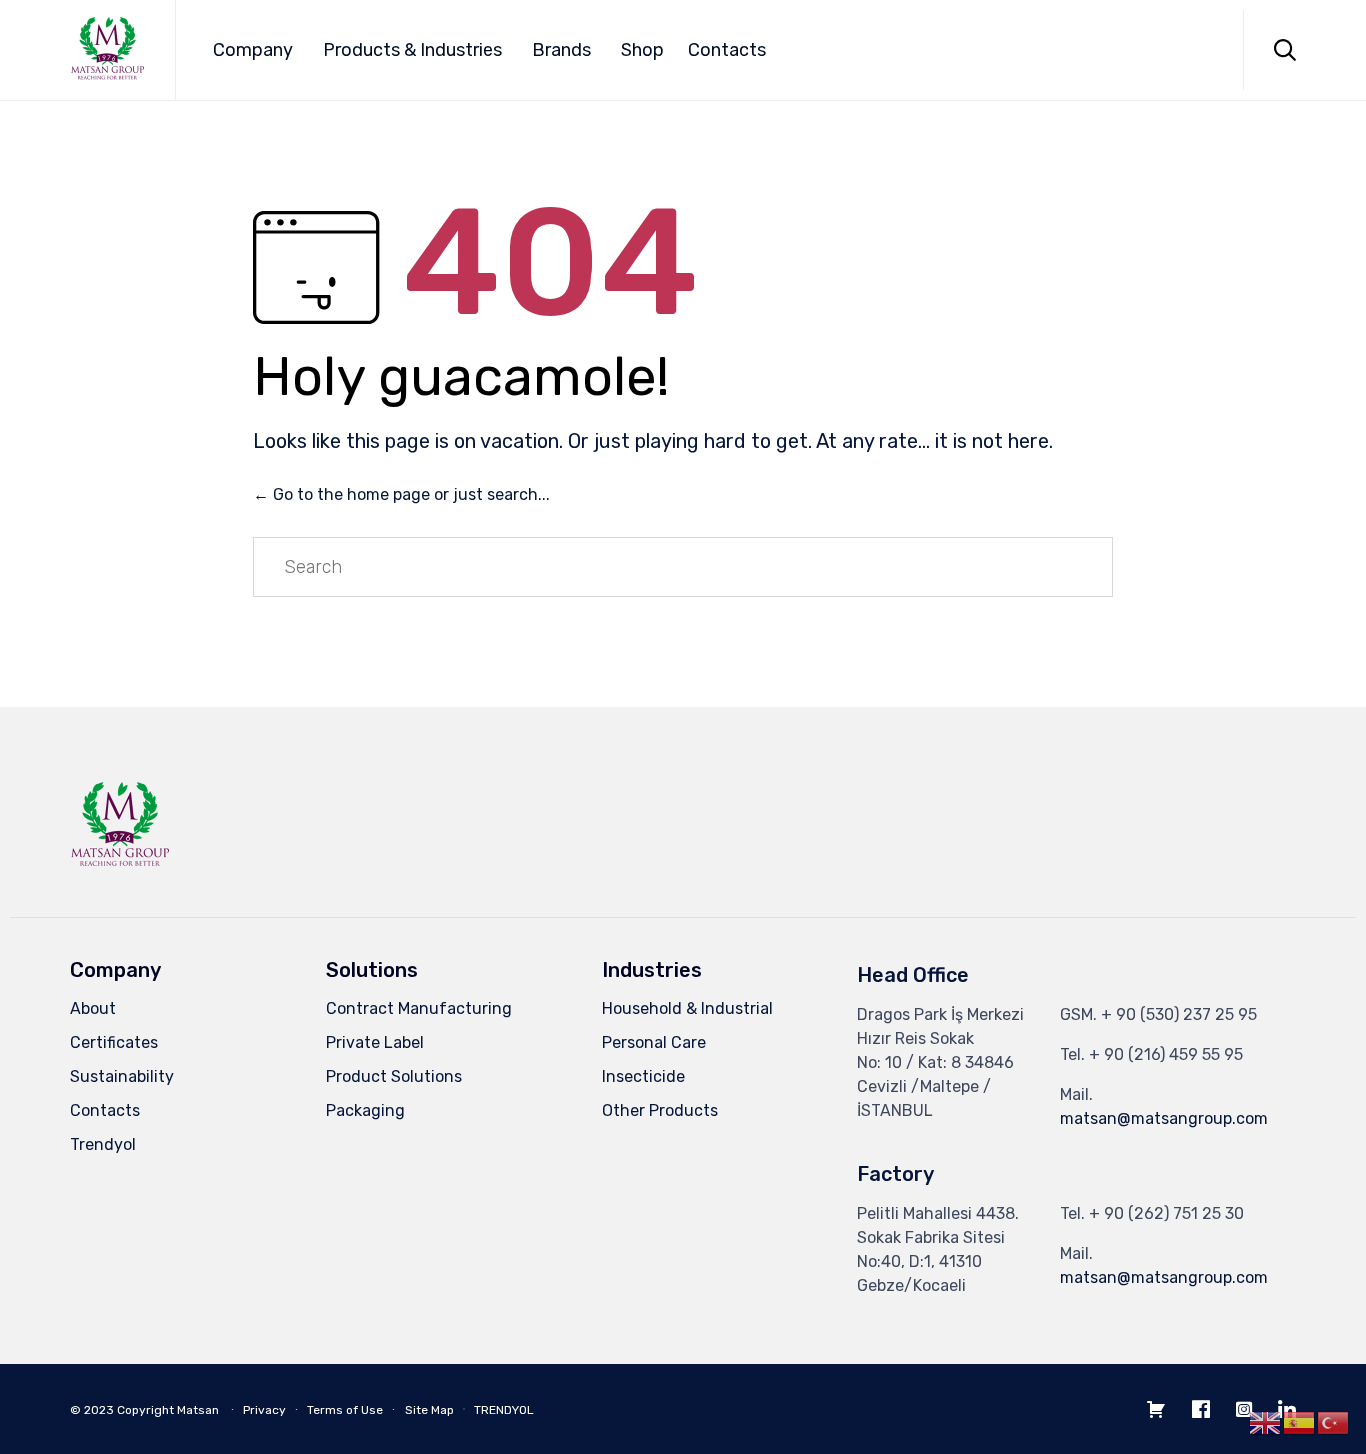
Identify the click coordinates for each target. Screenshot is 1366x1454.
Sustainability (122, 1076)
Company (253, 50)
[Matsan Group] (107, 50)
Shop (642, 50)
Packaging (365, 1110)
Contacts (727, 50)
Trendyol (103, 1144)
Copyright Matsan (168, 1410)
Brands (561, 50)
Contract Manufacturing (419, 1008)
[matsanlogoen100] (120, 871)
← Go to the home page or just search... (401, 494)
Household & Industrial (687, 1008)
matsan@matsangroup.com (1164, 1118)
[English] (1266, 1422)
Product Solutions (394, 1076)
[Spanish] (1300, 1422)
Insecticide (643, 1076)
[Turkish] (1334, 1422)
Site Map (429, 1410)
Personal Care (654, 1042)
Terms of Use (345, 1410)
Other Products (660, 1110)
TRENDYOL (504, 1410)
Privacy (264, 1410)
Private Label (375, 1042)
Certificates (114, 1042)
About (93, 1008)
